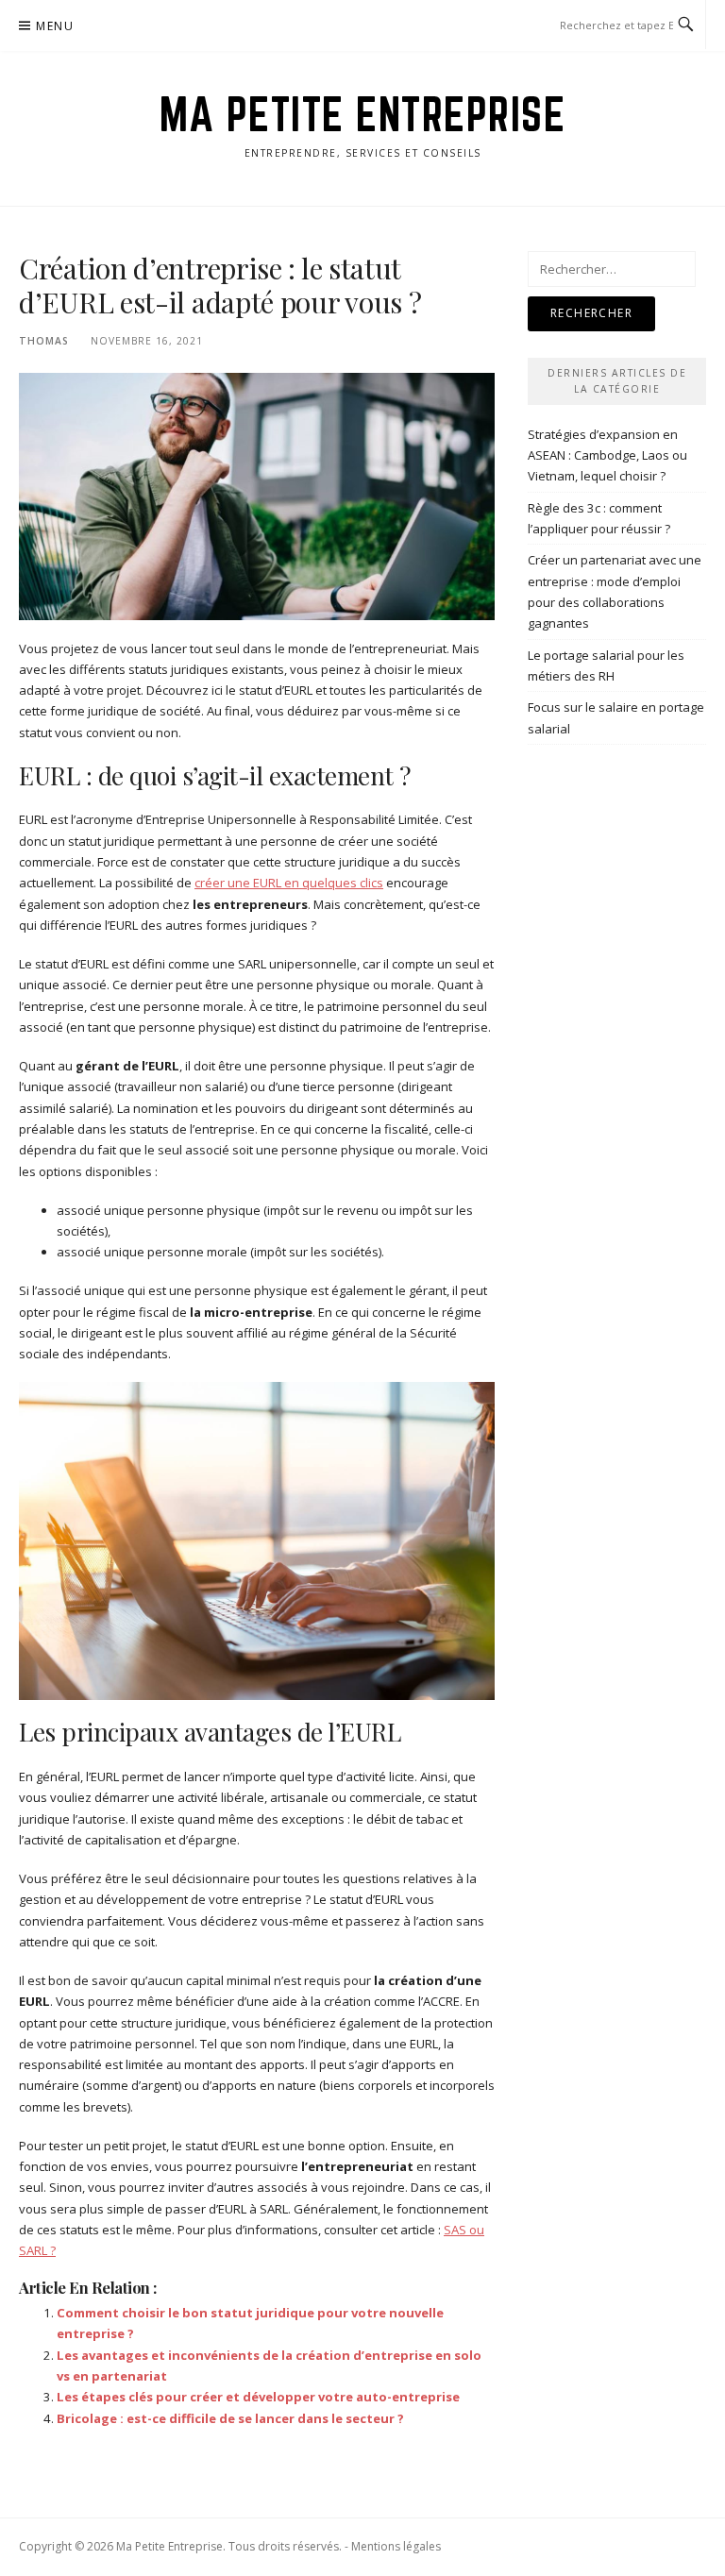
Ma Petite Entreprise (362, 114)
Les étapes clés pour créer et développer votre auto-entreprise (258, 2397)
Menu (55, 26)
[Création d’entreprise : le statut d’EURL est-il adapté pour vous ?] (257, 495)
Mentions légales (396, 2546)
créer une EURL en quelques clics (289, 883)
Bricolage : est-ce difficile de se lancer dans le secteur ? (230, 2418)
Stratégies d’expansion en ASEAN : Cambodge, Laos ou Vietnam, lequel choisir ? (607, 455)
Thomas (44, 341)
